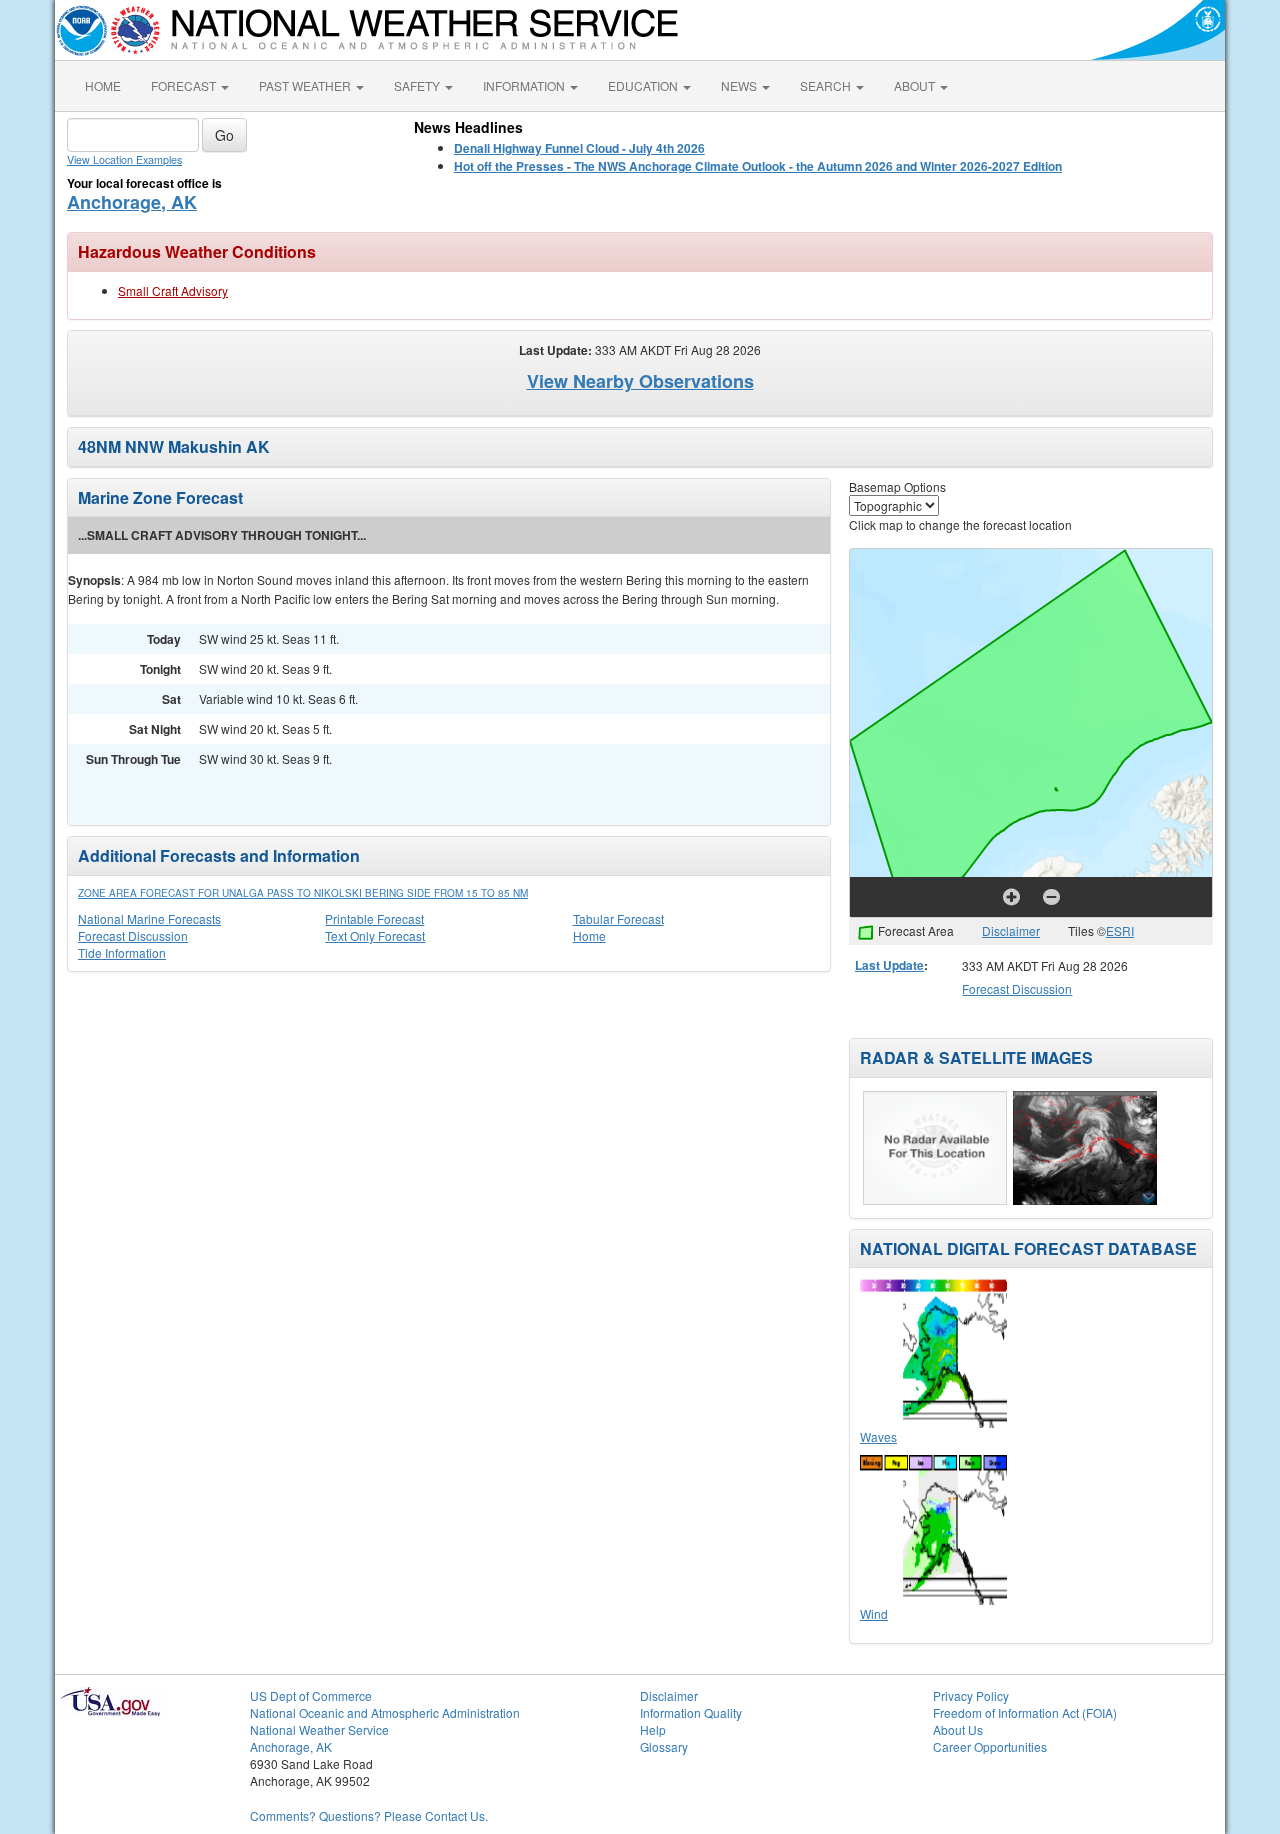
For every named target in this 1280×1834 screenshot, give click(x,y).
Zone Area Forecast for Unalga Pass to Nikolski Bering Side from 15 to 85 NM (303, 893)
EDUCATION (644, 85)
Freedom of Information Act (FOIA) (1025, 1712)
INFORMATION (525, 85)
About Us (958, 1729)
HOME (103, 85)
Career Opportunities (990, 1746)
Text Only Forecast (375, 935)
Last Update (889, 965)
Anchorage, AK (132, 202)
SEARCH (827, 85)
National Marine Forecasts (149, 918)
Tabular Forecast (618, 918)
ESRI (1120, 930)
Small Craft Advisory (173, 290)
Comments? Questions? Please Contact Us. (369, 1815)
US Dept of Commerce (311, 1695)
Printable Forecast (374, 918)
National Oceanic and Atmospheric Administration (385, 1712)
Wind (874, 1613)
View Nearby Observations (640, 381)
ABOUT (916, 85)
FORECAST (185, 85)
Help (653, 1729)
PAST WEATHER (306, 85)
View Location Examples (124, 159)
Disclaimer (1011, 930)
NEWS (740, 85)
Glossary (664, 1746)
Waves (878, 1436)
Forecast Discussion (133, 935)
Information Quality (691, 1712)
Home (589, 935)
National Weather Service (319, 1729)
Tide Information (122, 952)
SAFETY (418, 85)
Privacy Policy (971, 1695)
